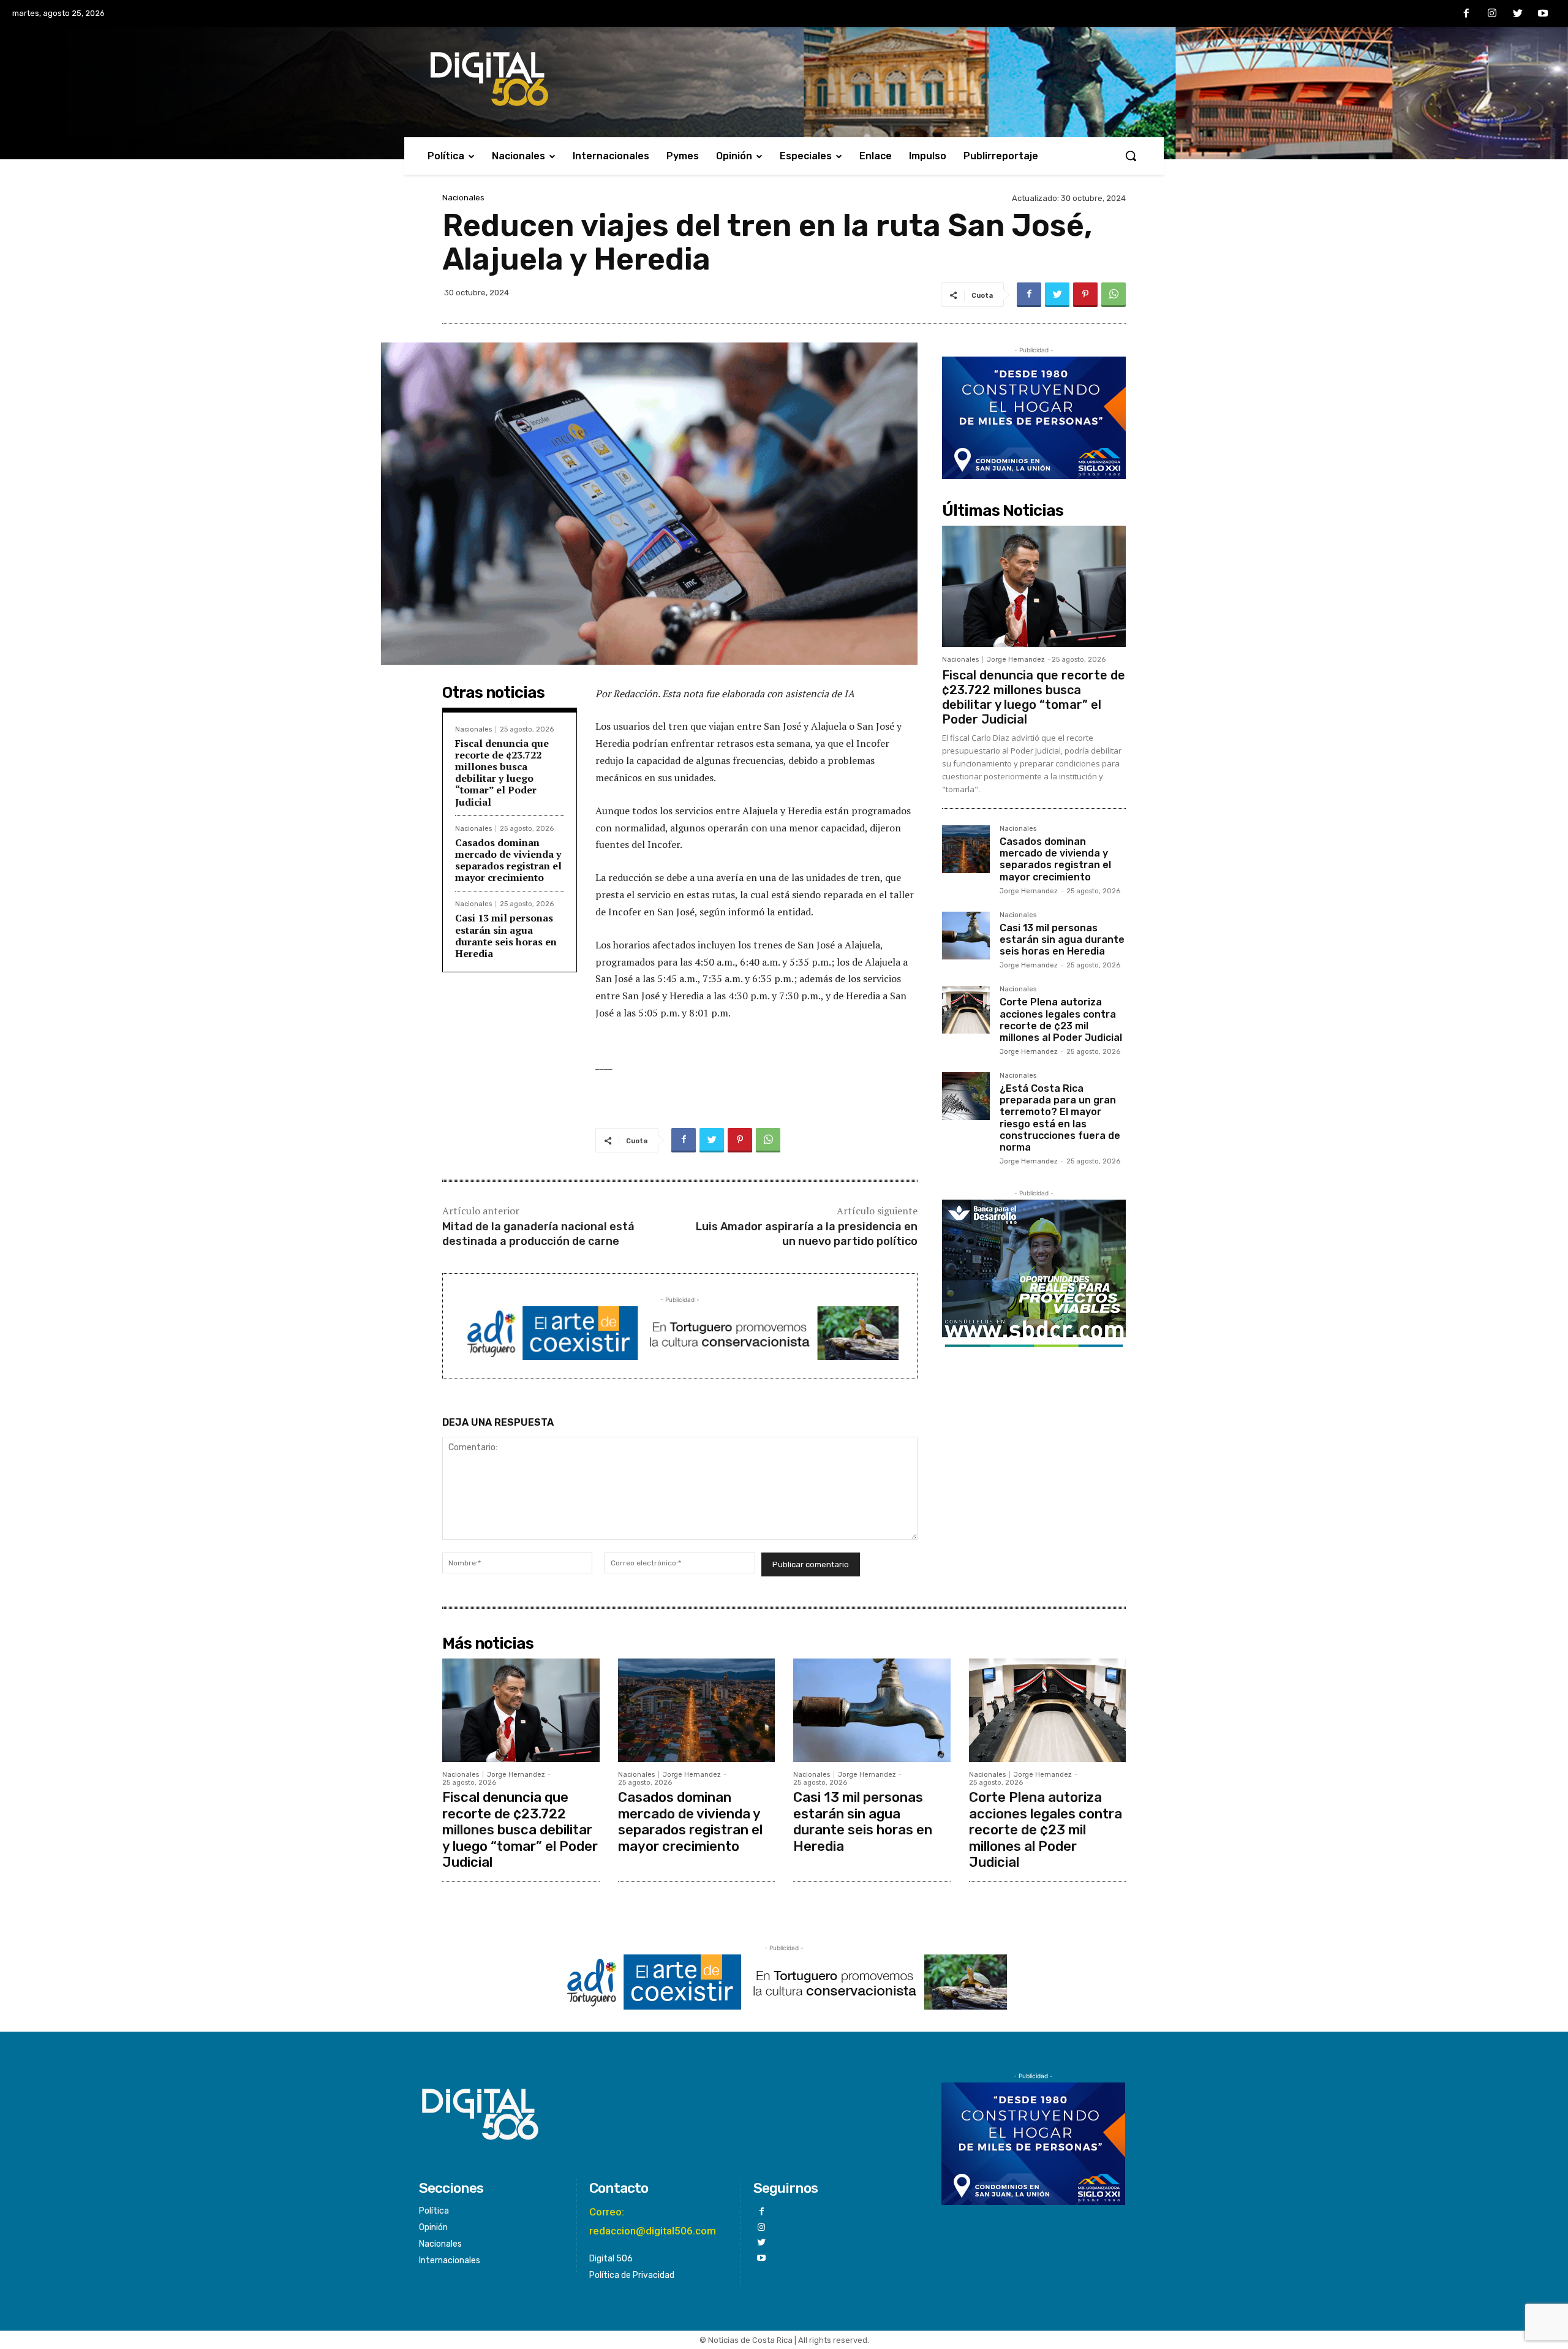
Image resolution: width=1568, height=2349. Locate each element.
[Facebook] (1467, 14)
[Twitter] (1518, 14)
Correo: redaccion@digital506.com (653, 2221)
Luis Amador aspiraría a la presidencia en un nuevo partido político (807, 1234)
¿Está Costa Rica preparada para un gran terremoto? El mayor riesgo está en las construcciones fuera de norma (1060, 1118)
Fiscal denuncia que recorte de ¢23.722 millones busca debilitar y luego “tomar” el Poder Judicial (502, 773)
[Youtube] (1543, 14)
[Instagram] (1492, 14)
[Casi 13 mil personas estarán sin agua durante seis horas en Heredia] (966, 936)
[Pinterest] (1085, 295)
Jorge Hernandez (1016, 660)
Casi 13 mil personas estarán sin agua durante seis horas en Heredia (506, 936)
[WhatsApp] (1114, 295)
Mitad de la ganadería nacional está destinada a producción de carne (538, 1234)
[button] (1131, 156)
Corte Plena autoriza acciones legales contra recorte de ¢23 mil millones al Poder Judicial (1061, 1020)
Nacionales (463, 198)
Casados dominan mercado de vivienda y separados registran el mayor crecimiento (508, 860)
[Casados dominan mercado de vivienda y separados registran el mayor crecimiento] (966, 849)
